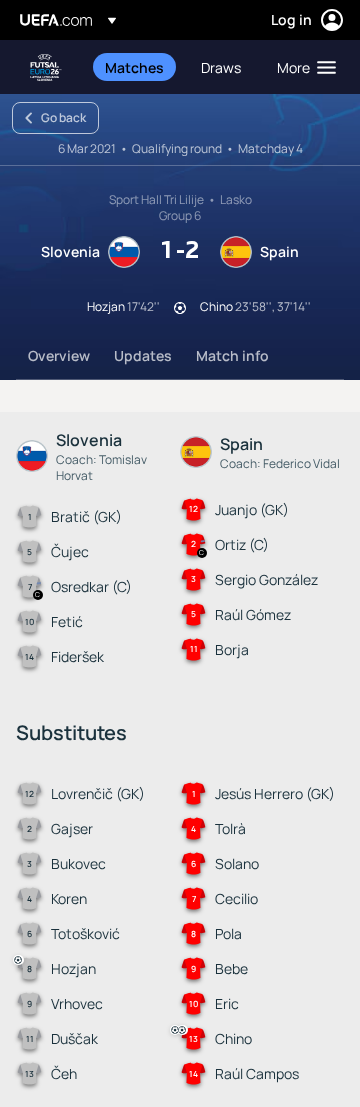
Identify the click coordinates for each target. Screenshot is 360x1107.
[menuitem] (136, 67)
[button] (302, 67)
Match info (232, 355)
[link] (134, 67)
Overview (59, 355)
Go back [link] (63, 117)
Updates (143, 355)
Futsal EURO (46, 67)
